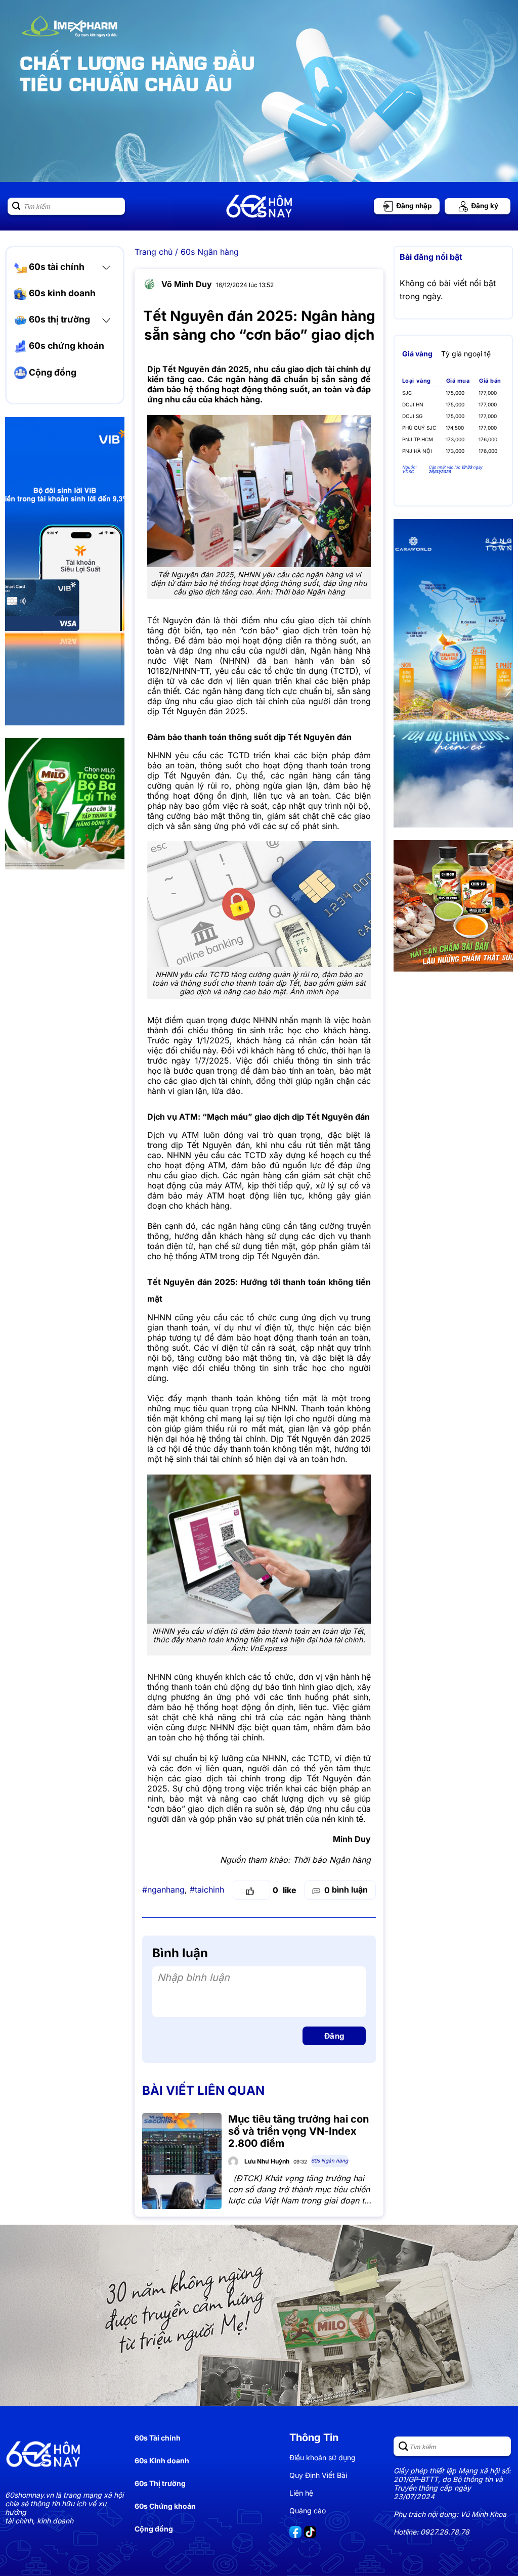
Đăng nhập (413, 206)
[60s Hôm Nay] (259, 206)
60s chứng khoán (66, 346)
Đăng (334, 2036)
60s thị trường (58, 319)
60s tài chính (56, 267)
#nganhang (163, 1890)
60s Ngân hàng (210, 252)
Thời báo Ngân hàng (332, 1860)
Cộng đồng (52, 372)
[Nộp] (16, 206)
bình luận (346, 1890)
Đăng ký (484, 206)
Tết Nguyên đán (179, 620)
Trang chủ (154, 252)
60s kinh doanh (61, 293)
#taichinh (207, 1890)
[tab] (417, 354)
